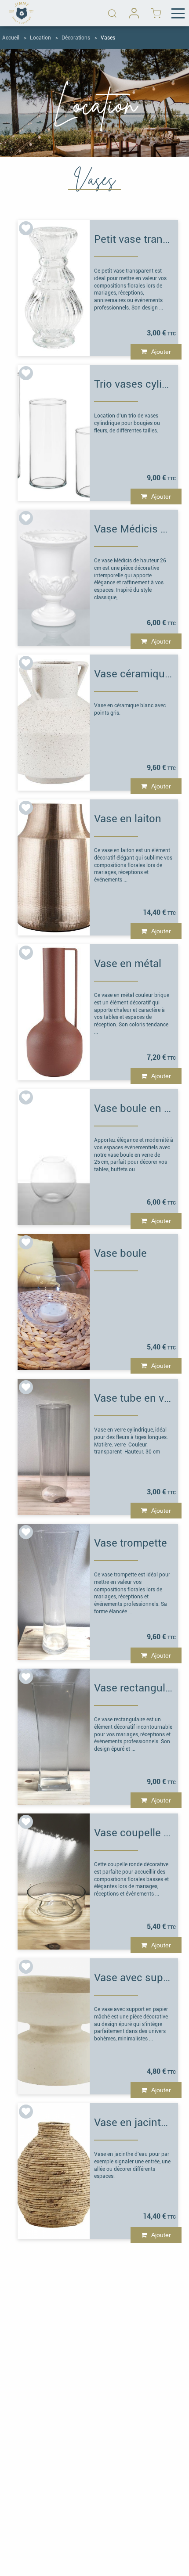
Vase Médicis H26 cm (134, 529)
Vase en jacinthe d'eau (134, 2123)
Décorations (76, 38)
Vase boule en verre (134, 1108)
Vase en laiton (128, 819)
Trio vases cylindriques (134, 384)
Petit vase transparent (134, 239)
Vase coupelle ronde (134, 1833)
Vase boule (120, 1253)
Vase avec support (134, 1978)
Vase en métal (128, 964)
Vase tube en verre (134, 1398)
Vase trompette (131, 1543)
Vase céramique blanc (134, 674)
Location (40, 38)
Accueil (11, 38)
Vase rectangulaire (134, 1688)
